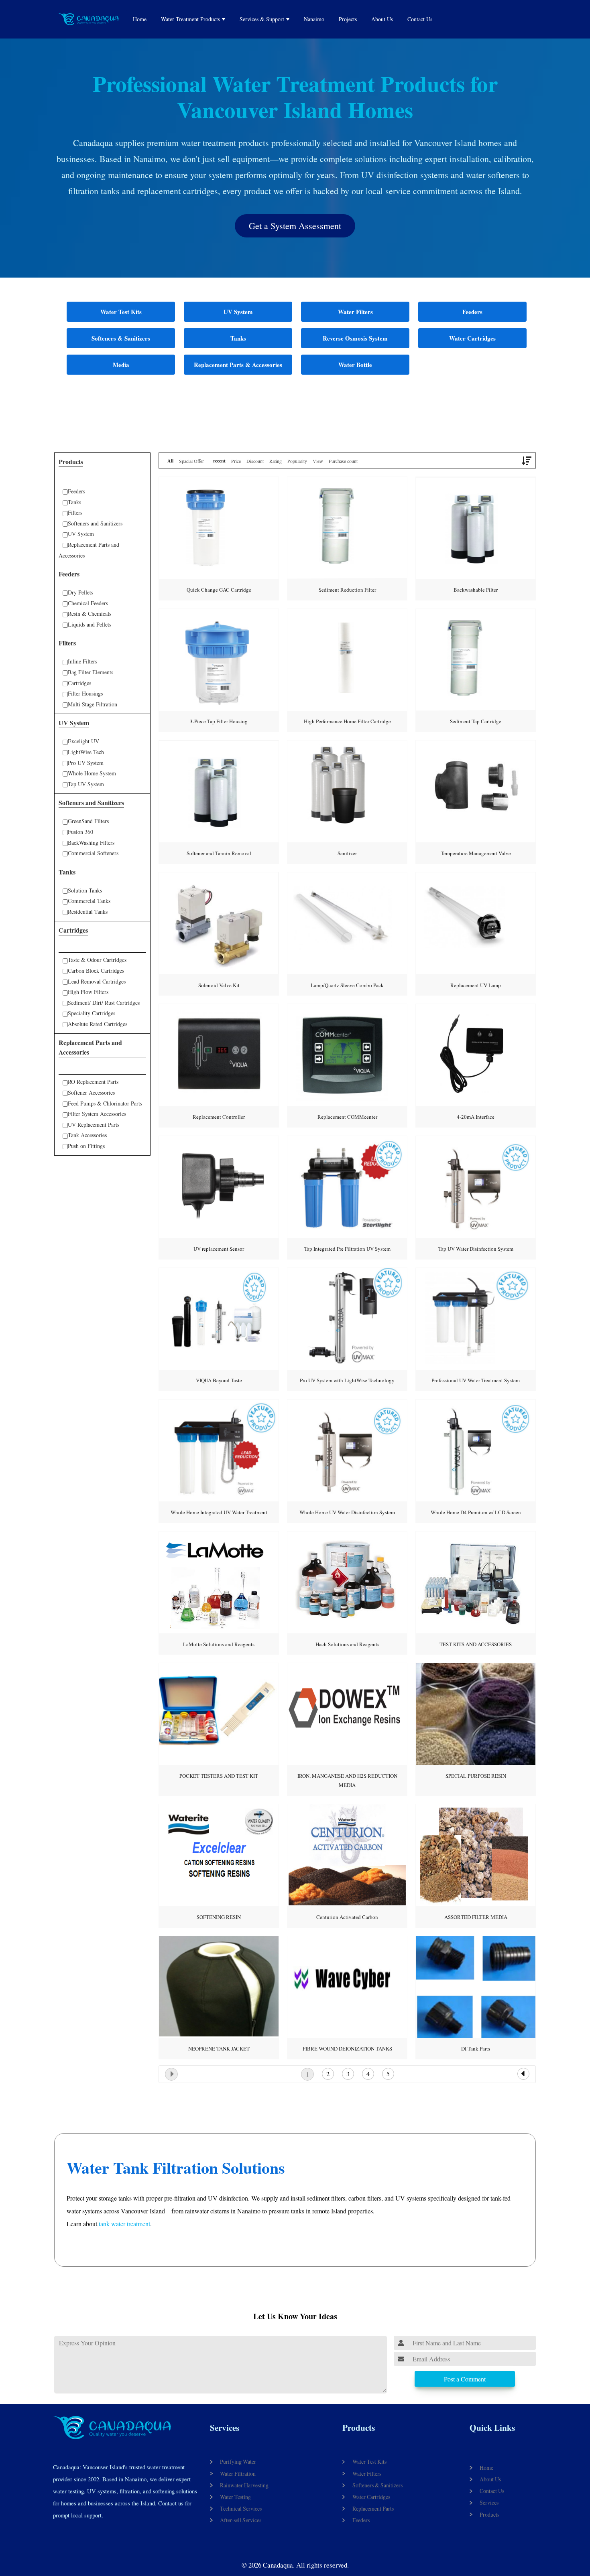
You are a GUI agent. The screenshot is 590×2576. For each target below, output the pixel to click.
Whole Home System (92, 773)
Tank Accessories (87, 1135)
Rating (276, 461)
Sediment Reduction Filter (347, 590)
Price (236, 461)
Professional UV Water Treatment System (476, 1380)
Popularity (297, 461)
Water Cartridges (472, 338)
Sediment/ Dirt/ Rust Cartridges (104, 1003)
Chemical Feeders (88, 603)
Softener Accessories (91, 1092)
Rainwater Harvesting (244, 2485)
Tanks (238, 338)
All (170, 461)
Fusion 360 (80, 832)
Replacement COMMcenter (347, 1117)
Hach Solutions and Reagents (347, 1644)
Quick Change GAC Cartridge (219, 590)
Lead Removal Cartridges (97, 981)
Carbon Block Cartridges (96, 971)
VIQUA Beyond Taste (219, 1380)
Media (121, 365)
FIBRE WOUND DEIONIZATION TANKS (347, 2049)
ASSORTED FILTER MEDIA (476, 1917)
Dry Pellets (80, 592)
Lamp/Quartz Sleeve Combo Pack (347, 985)
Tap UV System (86, 784)
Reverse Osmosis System (355, 338)
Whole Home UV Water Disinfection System (347, 1512)
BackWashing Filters (91, 843)
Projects (348, 19)
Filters (75, 512)
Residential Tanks (88, 912)
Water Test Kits (121, 312)
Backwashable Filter (476, 590)
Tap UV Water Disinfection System (476, 1249)
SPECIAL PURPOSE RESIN (476, 1776)
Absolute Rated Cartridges (98, 1024)
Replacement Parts (373, 2508)
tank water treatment (124, 2224)
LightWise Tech (86, 752)
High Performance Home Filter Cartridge (347, 721)
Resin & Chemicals (90, 614)
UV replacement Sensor (219, 1249)
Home (140, 19)
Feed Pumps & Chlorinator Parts (105, 1103)
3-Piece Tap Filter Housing (219, 721)
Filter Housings (85, 693)
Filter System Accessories (97, 1114)
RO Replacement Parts (93, 1082)
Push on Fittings (86, 1146)
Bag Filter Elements (91, 672)
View (318, 461)
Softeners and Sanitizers (95, 523)
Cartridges (79, 683)
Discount (255, 461)
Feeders (472, 312)
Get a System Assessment (295, 226)
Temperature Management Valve (476, 853)
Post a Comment (465, 2379)
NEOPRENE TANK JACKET (219, 2049)
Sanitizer (347, 853)
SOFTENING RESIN (219, 1917)
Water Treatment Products (190, 19)
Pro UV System (86, 763)
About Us (382, 19)
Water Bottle (355, 365)
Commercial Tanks (89, 901)
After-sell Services (241, 2520)
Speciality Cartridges (92, 1013)
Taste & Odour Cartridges (97, 960)
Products (359, 2428)
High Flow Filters (88, 992)
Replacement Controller (219, 1117)
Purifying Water (238, 2461)
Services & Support (262, 19)
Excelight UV (83, 741)
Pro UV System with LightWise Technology (347, 1380)
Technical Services (241, 2508)
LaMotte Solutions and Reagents (219, 1644)
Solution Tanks (85, 890)
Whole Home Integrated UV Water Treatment (219, 1512)
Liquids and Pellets (90, 624)
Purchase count (343, 461)
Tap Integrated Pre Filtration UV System (347, 1249)
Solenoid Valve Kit (219, 985)
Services (225, 2428)
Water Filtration (238, 2474)
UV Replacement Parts (94, 1125)
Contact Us (420, 19)
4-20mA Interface (476, 1117)
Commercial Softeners (93, 853)
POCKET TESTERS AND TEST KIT (219, 1776)
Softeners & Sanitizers (121, 338)
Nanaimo (314, 19)
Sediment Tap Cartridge (476, 721)
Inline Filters (82, 661)
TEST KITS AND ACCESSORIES (476, 1644)
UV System (238, 312)
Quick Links (492, 2428)
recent (219, 461)
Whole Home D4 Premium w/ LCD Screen (476, 1512)
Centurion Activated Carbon (347, 1917)
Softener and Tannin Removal (219, 853)
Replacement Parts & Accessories (238, 365)
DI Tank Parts (476, 2049)
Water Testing (235, 2497)
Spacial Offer (191, 461)
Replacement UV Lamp (476, 985)
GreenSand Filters (88, 821)
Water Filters (355, 312)
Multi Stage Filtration (93, 704)
